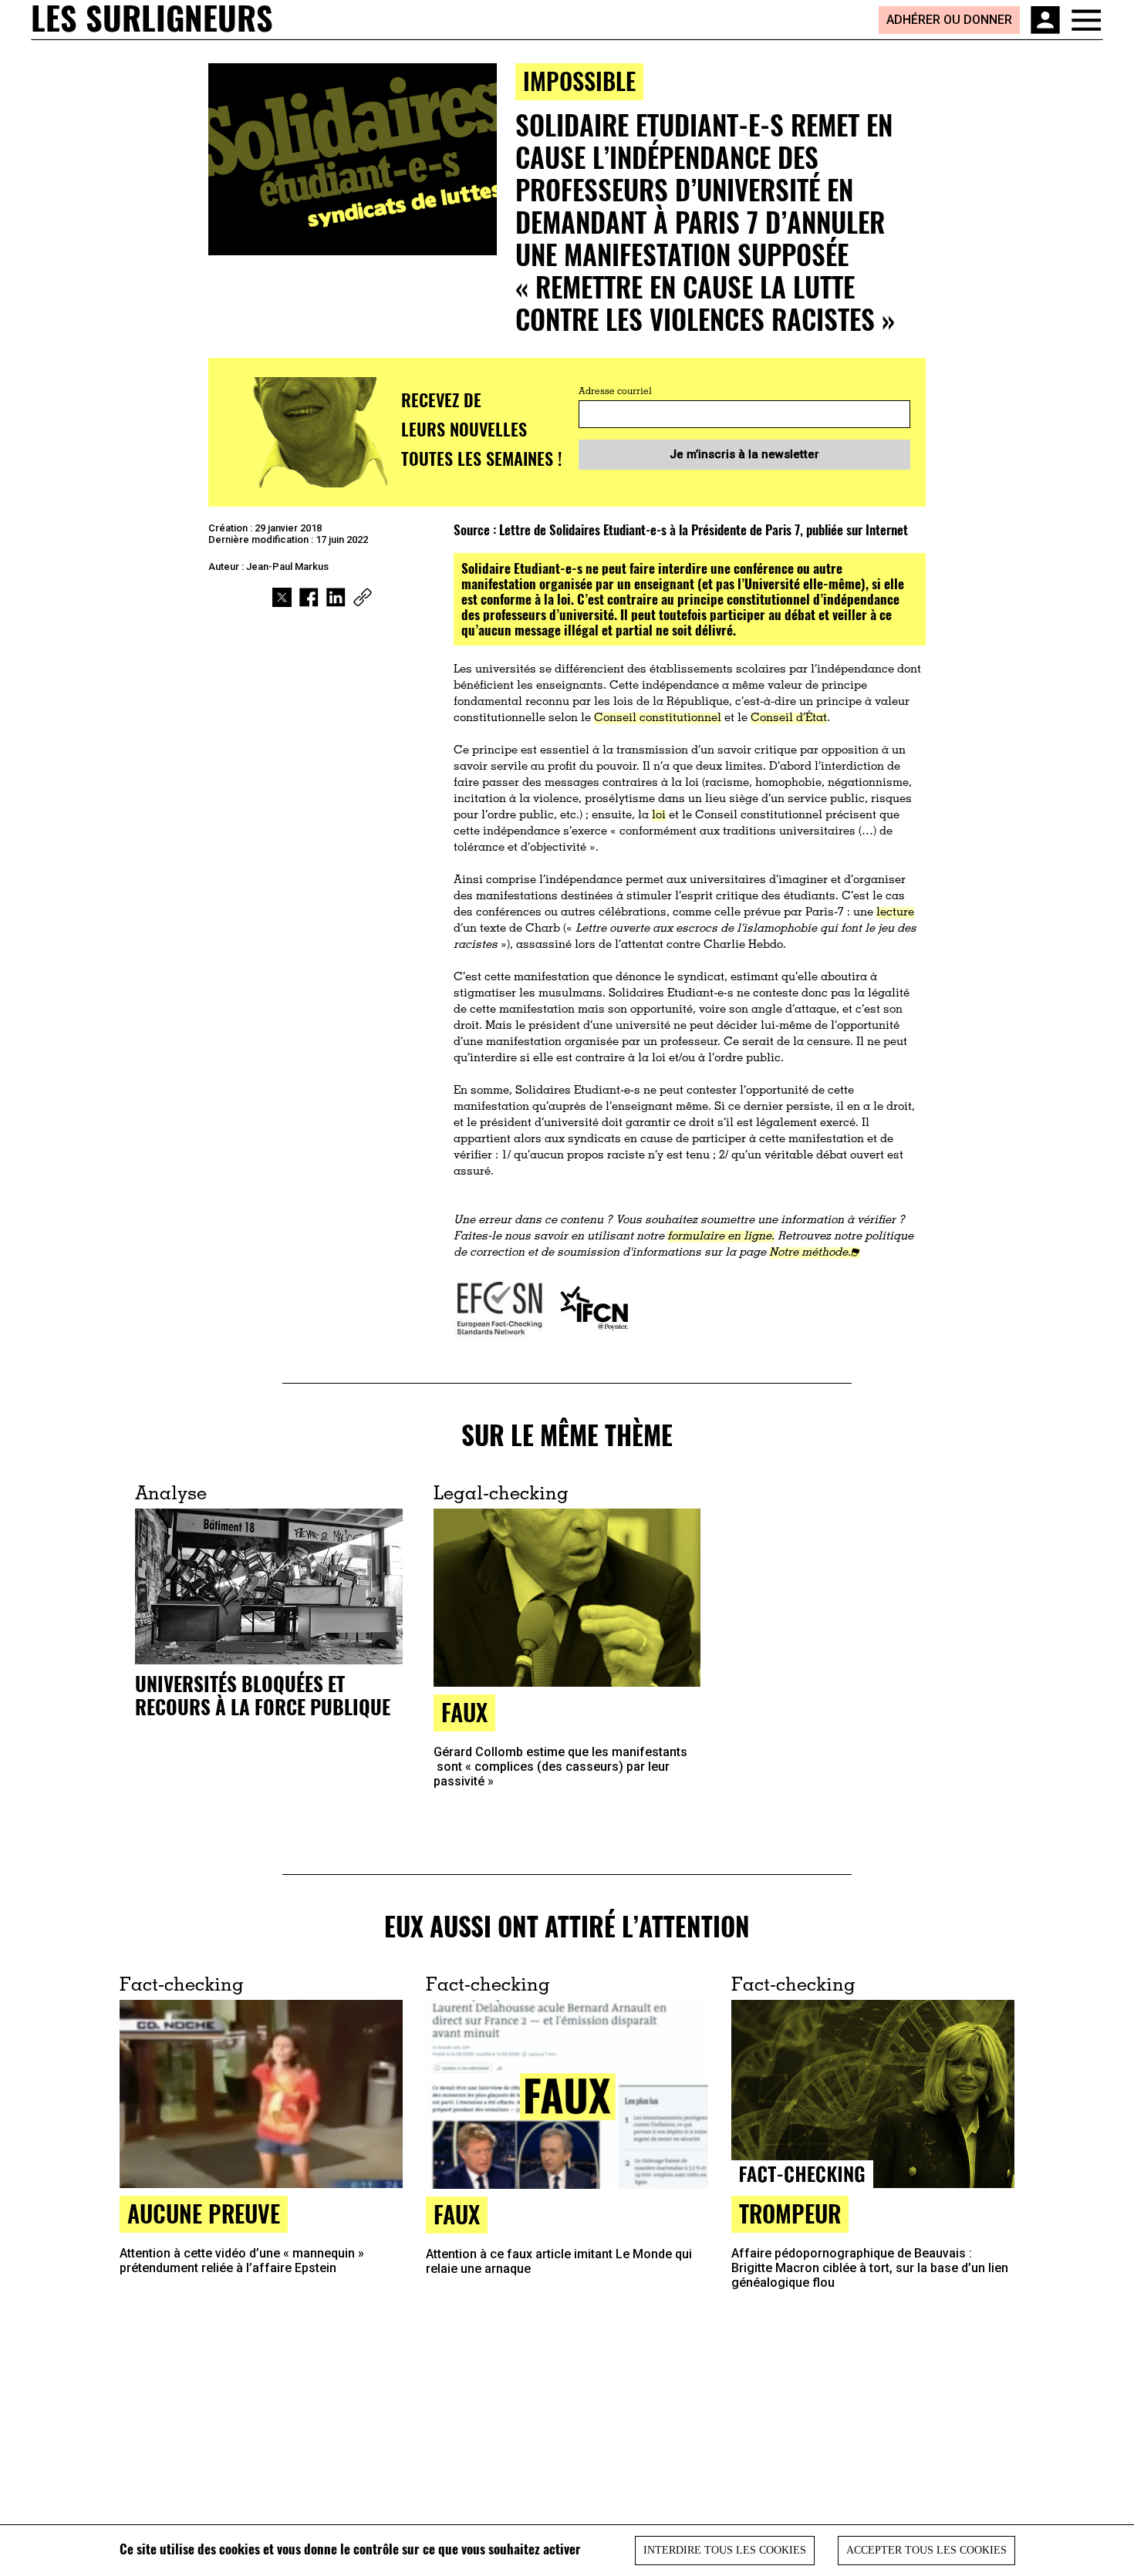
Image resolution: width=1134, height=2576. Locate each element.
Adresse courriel (615, 392)
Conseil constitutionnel (658, 718)
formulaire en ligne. (721, 1237)
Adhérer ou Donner (949, 20)
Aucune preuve (204, 2213)
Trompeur (790, 2213)
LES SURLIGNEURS (152, 19)
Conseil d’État (789, 718)
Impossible (579, 81)
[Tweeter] (282, 597)
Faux (464, 1712)
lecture (895, 913)
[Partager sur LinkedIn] (336, 597)
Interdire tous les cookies (725, 2550)
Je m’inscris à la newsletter (744, 454)
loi (659, 816)
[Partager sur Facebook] (309, 597)
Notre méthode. (810, 1253)
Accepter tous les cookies (926, 2550)
